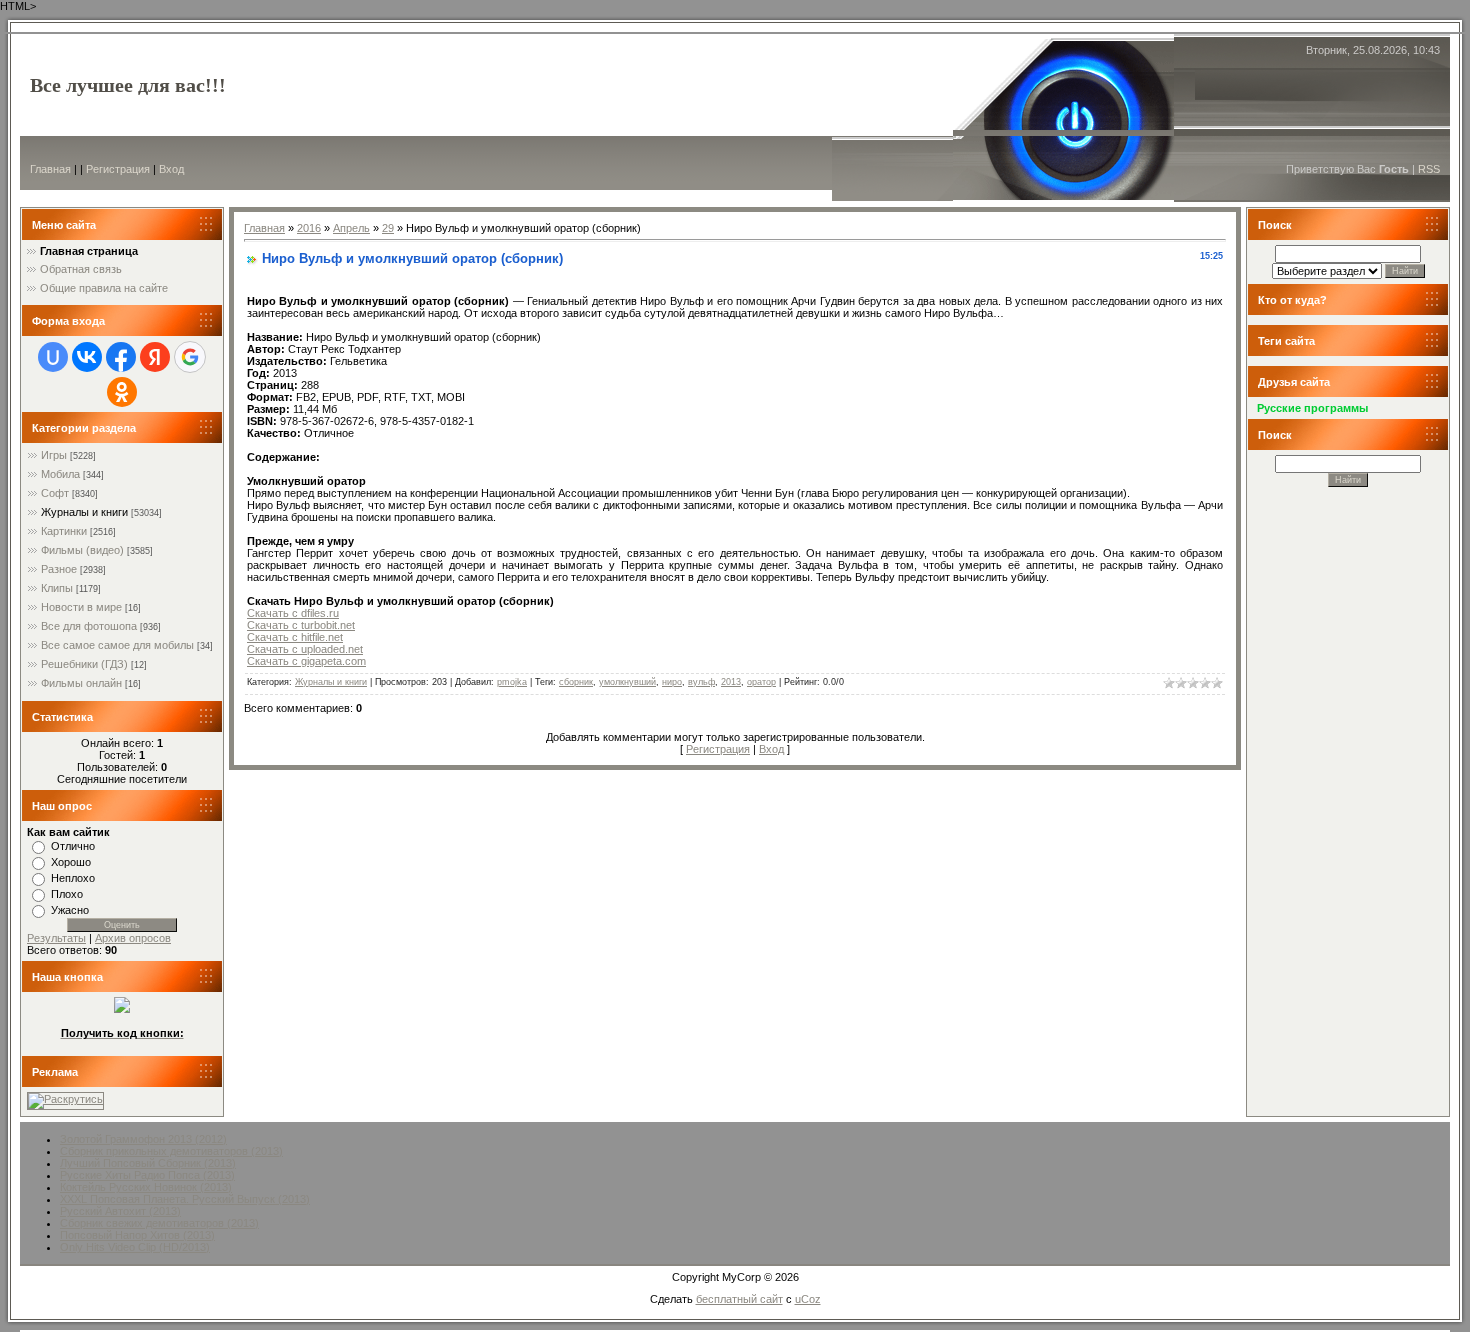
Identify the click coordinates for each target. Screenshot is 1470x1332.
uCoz (808, 1299)
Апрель (351, 228)
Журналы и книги (84, 512)
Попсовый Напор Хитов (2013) (137, 1235)
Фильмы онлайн (81, 683)
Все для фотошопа (89, 626)
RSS (1429, 169)
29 (388, 228)
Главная (50, 169)
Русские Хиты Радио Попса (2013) (147, 1175)
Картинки (64, 531)
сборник (576, 682)
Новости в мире (81, 607)
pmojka (512, 682)
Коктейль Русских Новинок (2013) (146, 1187)
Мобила (60, 474)
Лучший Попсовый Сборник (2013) (148, 1163)
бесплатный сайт (739, 1299)
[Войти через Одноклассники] (122, 392)
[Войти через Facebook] (121, 357)
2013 (731, 682)
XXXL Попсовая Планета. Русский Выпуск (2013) (185, 1199)
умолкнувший (627, 682)
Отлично (73, 846)
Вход (171, 169)
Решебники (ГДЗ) (84, 664)
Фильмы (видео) (82, 550)
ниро (672, 682)
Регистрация (118, 169)
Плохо (67, 894)
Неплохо (73, 878)
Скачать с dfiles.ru (293, 613)
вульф (701, 682)
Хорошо (71, 862)
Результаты (56, 938)
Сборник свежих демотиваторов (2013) (159, 1223)
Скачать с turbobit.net (301, 625)
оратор (761, 682)
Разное (59, 569)
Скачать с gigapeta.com (306, 661)
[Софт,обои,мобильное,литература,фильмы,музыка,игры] (122, 1009)
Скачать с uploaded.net (305, 649)
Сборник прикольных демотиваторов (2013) (171, 1151)
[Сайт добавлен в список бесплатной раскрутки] (65, 1099)
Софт (55, 493)
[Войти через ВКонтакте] (87, 357)
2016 (309, 228)
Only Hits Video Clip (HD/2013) (135, 1247)
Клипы (57, 588)
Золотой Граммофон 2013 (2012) (143, 1139)
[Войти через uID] (53, 357)
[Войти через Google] (190, 357)
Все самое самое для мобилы (117, 645)
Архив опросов (133, 938)
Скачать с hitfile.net (295, 637)
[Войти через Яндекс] (155, 357)
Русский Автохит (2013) (120, 1211)
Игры (54, 455)
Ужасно (70, 910)
